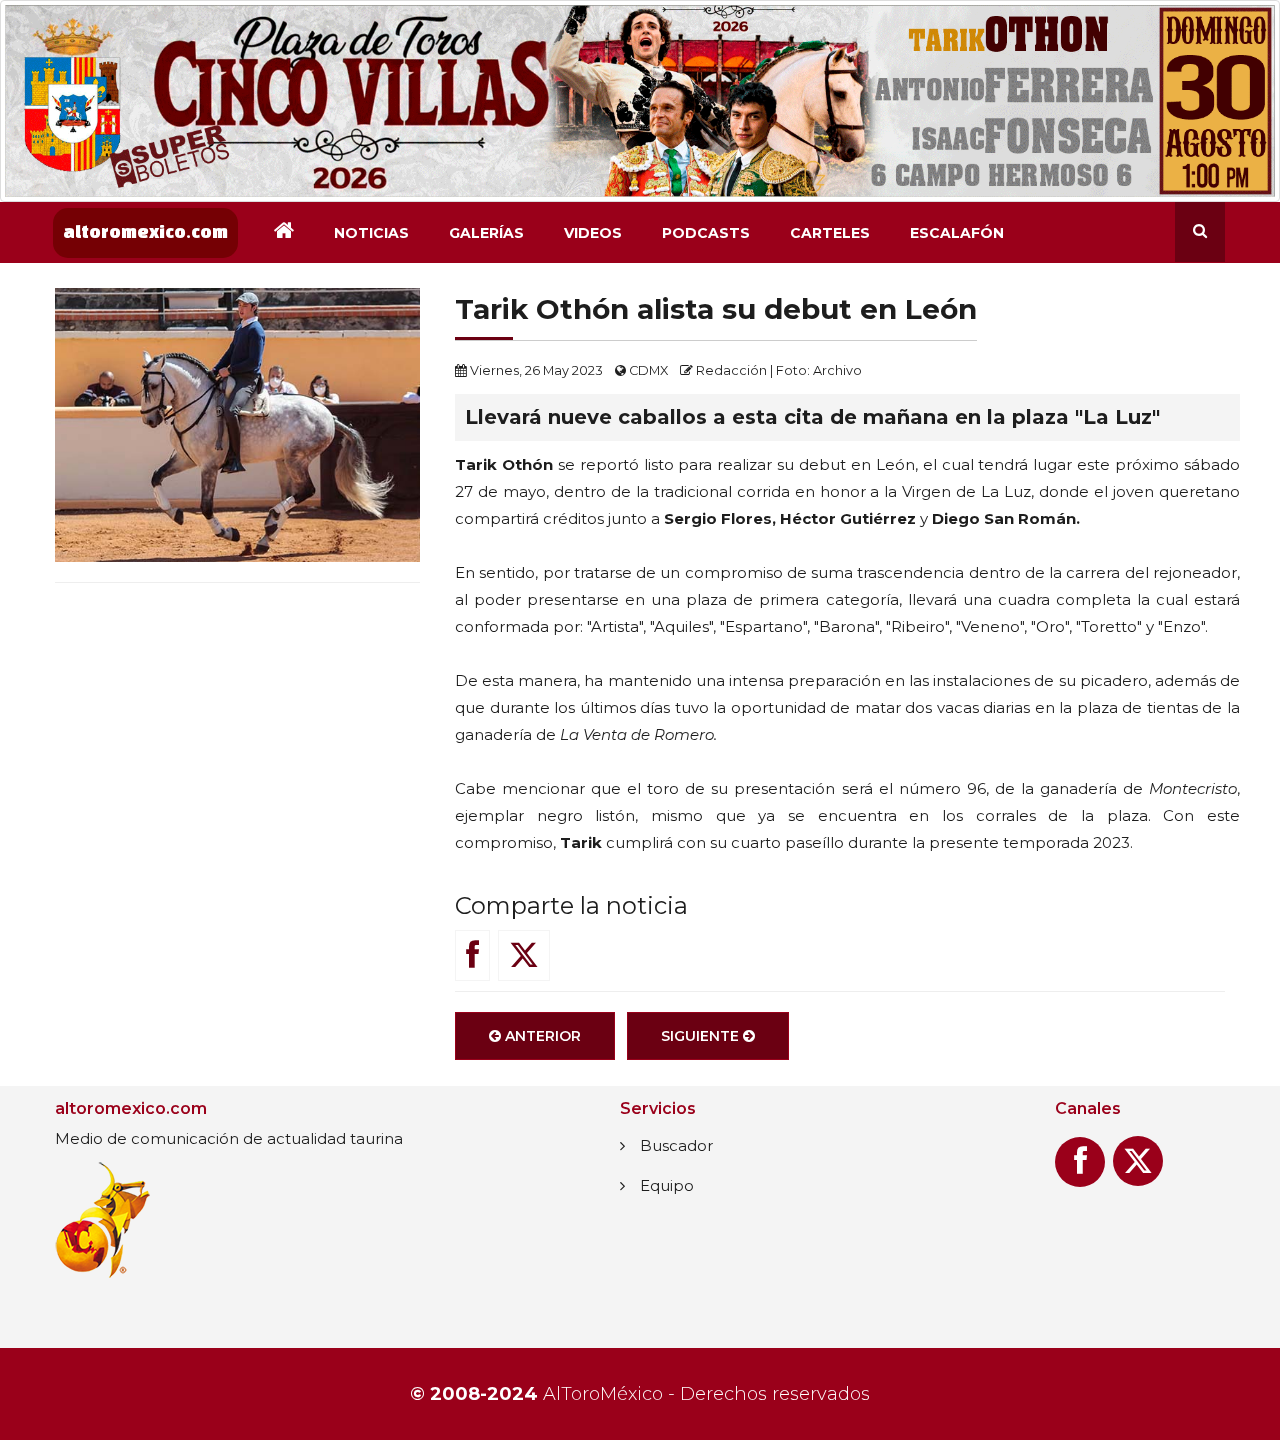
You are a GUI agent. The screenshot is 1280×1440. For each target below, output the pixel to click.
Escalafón (957, 233)
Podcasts (706, 233)
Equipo (667, 1185)
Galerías (486, 233)
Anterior (541, 1036)
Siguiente (702, 1036)
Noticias (371, 233)
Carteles (830, 233)
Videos (593, 233)
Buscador (676, 1145)
